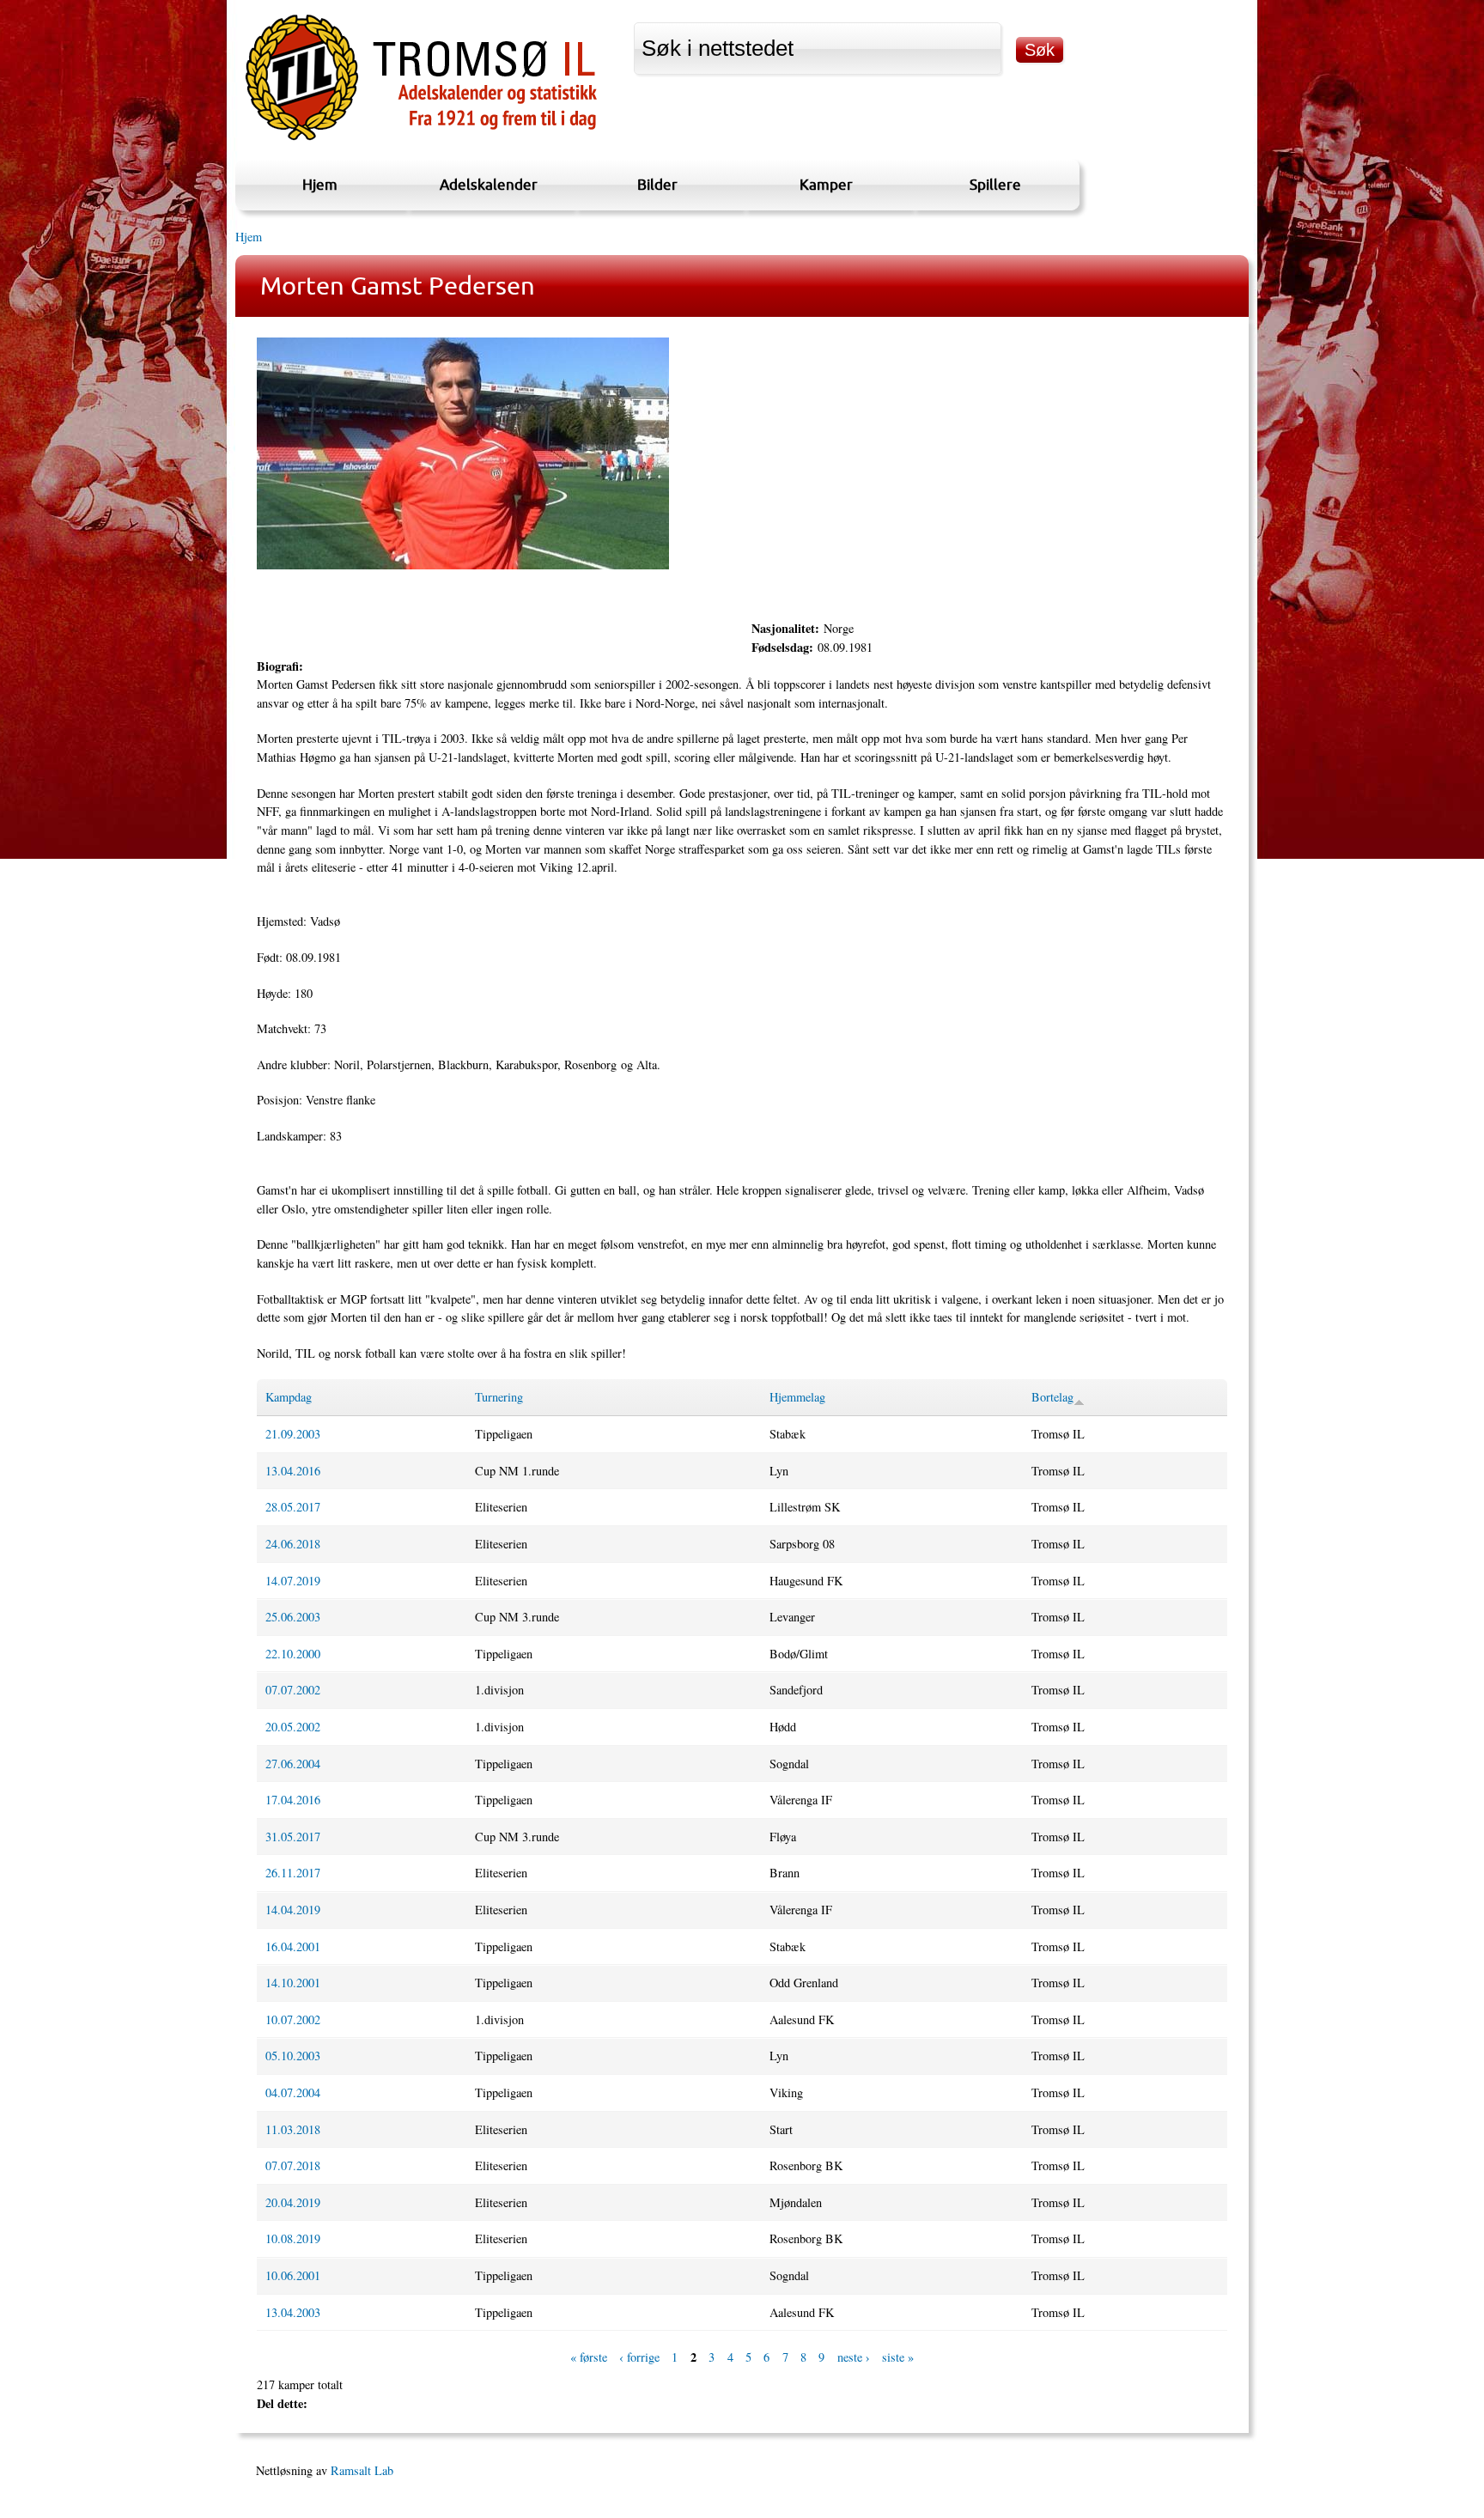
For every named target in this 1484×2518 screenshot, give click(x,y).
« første (589, 2357)
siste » (898, 2357)
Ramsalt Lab (362, 2470)
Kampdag (289, 1397)
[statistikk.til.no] (421, 140)
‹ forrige (639, 2357)
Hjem (320, 184)
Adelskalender (489, 184)
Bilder (657, 184)
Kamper (826, 184)
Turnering (499, 1397)
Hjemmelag (797, 1397)
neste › (854, 2357)
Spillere (995, 184)
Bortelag (1052, 1397)
